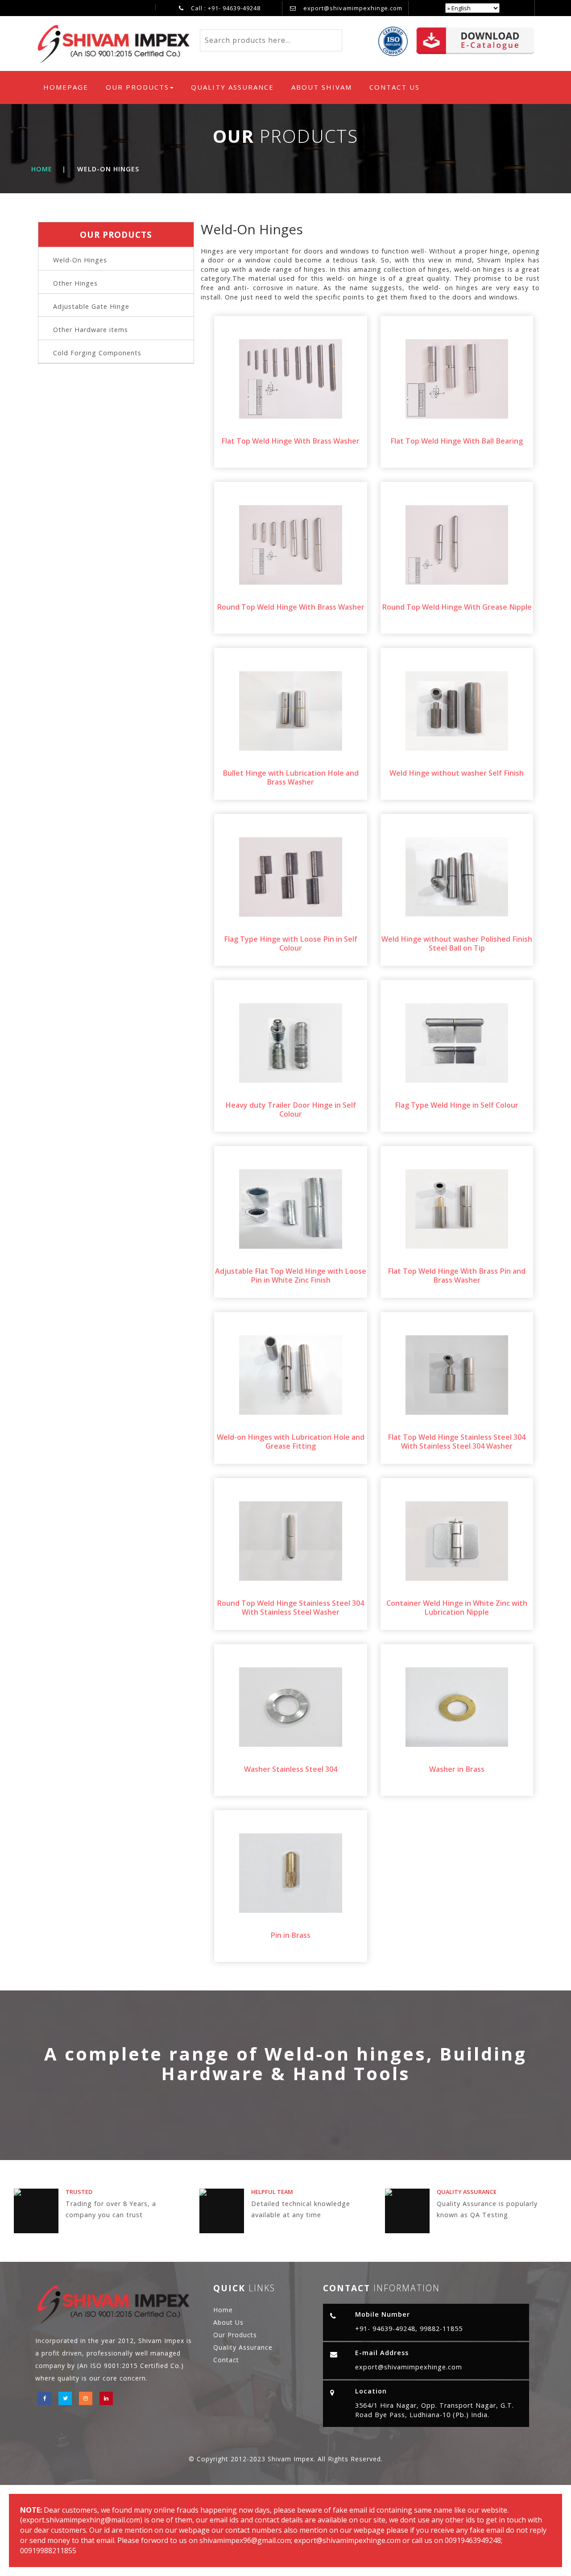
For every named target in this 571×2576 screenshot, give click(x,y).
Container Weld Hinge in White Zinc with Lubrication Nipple (457, 1608)
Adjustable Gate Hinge (91, 306)
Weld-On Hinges (80, 260)
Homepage (68, 87)
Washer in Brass (457, 1769)
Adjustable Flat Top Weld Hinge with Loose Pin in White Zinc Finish (291, 1276)
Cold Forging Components (97, 353)
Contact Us (395, 87)
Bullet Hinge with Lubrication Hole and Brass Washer (291, 777)
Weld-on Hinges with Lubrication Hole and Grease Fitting (291, 1442)
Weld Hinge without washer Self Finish (457, 773)
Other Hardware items (91, 330)
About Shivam (322, 87)
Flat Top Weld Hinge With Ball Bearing (457, 441)
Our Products (235, 2335)
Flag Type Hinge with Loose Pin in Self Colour (291, 943)
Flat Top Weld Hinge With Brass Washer (290, 441)
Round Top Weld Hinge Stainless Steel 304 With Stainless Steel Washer (290, 1608)
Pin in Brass (290, 1935)
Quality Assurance (232, 87)
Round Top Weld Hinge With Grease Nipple (457, 607)
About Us (228, 2322)
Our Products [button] (137, 87)
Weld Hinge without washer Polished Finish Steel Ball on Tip (457, 943)
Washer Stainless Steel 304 (291, 1769)
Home (42, 169)
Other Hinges (75, 283)
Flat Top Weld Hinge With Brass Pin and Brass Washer (457, 1276)
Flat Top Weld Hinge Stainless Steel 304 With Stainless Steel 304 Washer (457, 1442)
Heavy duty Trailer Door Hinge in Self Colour (291, 1109)
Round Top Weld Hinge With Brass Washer (291, 607)
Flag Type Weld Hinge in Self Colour (457, 1105)
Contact (226, 2360)
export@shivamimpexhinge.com (353, 8)
